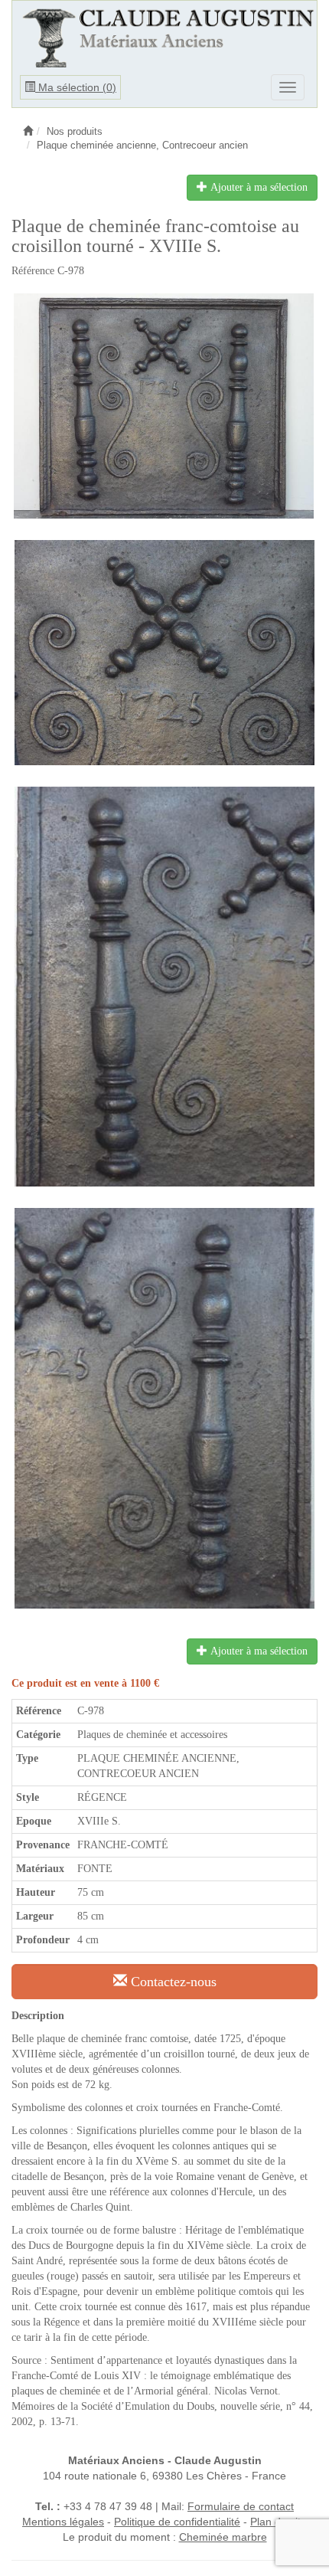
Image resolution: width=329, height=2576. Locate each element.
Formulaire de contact (241, 2506)
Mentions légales (63, 2522)
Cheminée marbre (223, 2537)
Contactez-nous (172, 1982)
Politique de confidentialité (177, 2522)
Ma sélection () (76, 87)
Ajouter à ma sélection (257, 187)
